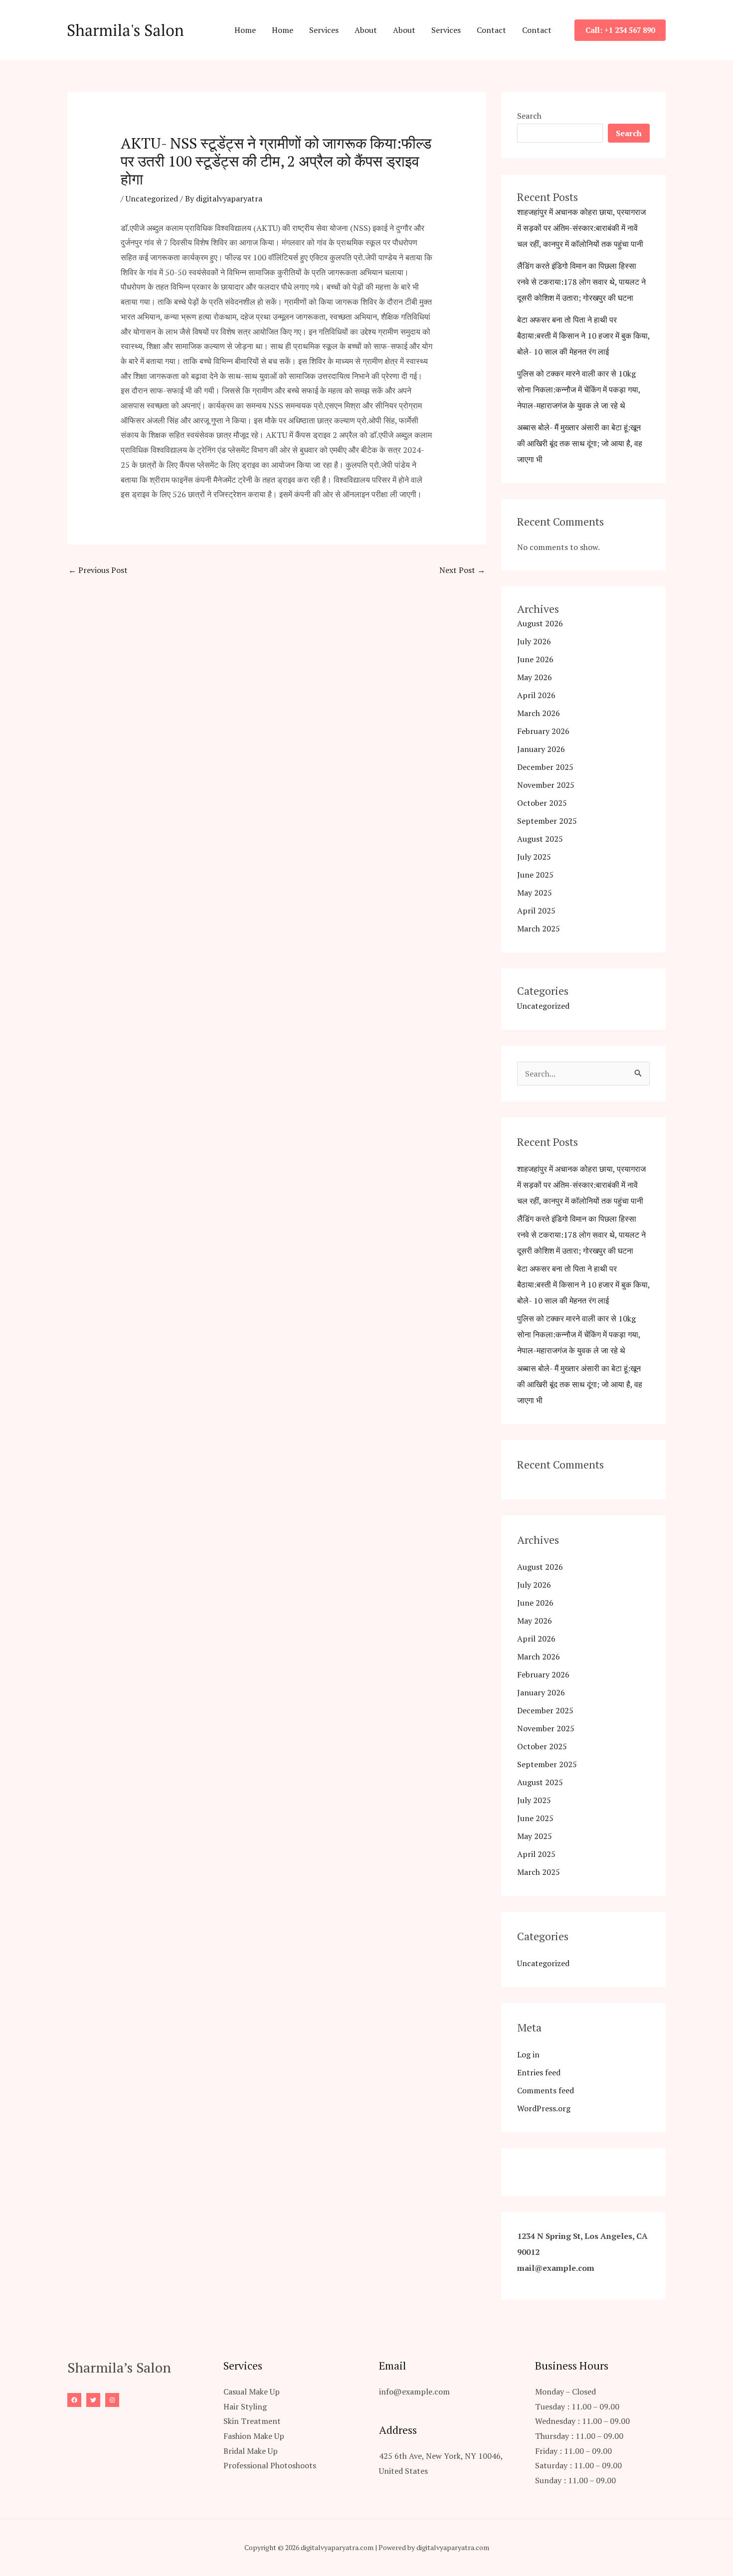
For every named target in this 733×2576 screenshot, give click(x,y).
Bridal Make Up (251, 2451)
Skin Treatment (252, 2421)
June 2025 (535, 875)
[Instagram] (112, 2400)
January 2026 (541, 749)
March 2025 (539, 928)
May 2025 (535, 893)
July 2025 (534, 857)
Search (529, 116)
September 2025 (547, 821)
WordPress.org (544, 2108)
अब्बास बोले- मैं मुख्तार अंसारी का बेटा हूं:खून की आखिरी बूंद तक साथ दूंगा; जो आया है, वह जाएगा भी (580, 443)
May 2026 (535, 677)
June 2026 (535, 659)
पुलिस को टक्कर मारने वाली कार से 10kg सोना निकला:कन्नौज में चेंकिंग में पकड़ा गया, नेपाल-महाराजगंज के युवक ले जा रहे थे (579, 389)
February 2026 (543, 731)
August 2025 (540, 839)
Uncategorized (152, 198)
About (366, 30)
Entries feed (539, 2072)
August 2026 (540, 623)
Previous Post (98, 570)
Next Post (462, 570)
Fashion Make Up (254, 2436)
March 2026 (539, 713)
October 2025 (542, 803)
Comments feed (546, 2090)
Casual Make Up (252, 2392)
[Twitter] (93, 2400)
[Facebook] (74, 2400)
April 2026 (536, 695)
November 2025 (546, 785)
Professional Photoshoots (270, 2465)
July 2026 (534, 641)
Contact (491, 30)
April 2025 (536, 911)
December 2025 (545, 767)
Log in (528, 2054)
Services (324, 30)
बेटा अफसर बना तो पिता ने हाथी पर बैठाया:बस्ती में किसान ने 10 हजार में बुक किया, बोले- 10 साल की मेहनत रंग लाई (583, 336)
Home (245, 30)
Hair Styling (245, 2406)
